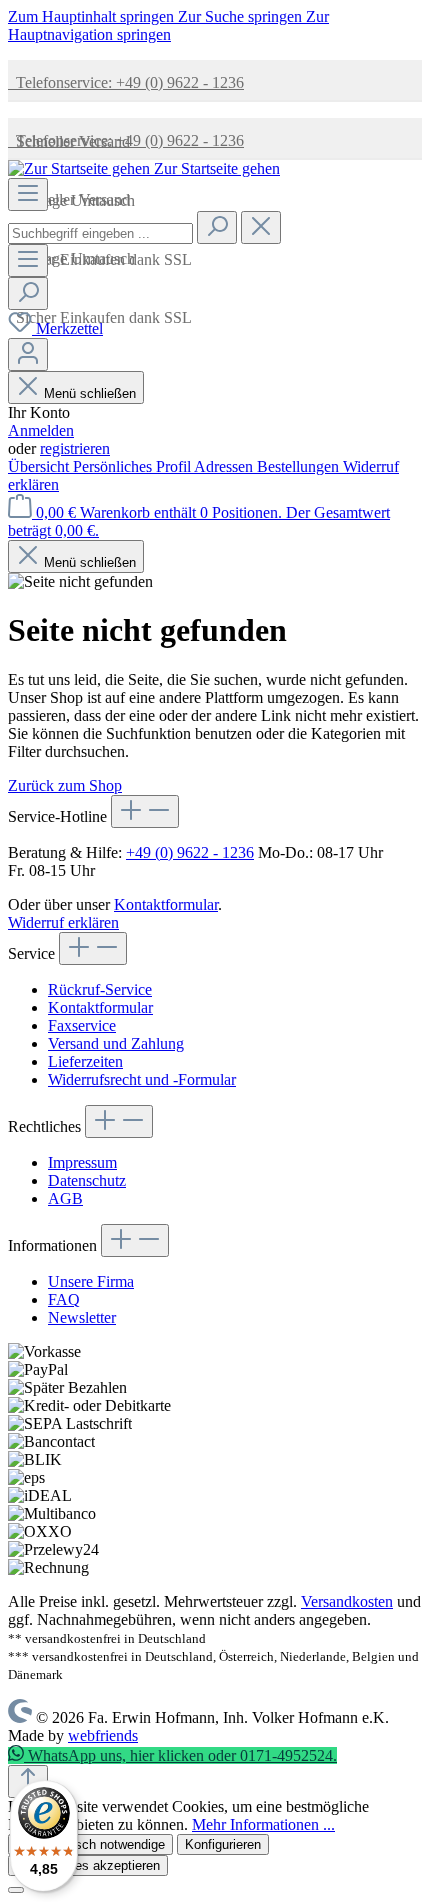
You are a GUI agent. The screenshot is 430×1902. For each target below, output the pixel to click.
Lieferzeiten (85, 1061)
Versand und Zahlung (116, 1043)
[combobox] (100, 233)
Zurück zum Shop (65, 785)
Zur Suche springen (242, 16)
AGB (65, 1198)
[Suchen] (217, 227)
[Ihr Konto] (28, 354)
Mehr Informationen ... (263, 1824)
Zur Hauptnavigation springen (168, 25)
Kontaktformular (166, 904)
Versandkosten (347, 1601)
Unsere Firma (91, 1281)
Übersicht (40, 466)
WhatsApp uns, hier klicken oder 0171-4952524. (180, 1755)
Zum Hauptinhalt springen (93, 16)
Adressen (225, 466)
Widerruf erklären (63, 922)
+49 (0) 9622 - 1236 (190, 852)
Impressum (82, 1162)
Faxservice (82, 1025)
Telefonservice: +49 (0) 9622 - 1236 (126, 82)
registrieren (75, 448)
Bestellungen (300, 466)
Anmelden (41, 430)
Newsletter (82, 1317)
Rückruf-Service (100, 989)
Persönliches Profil (133, 466)
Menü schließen (90, 393)
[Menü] (28, 194)
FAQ (64, 1299)
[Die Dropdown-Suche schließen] (261, 227)
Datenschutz (87, 1180)
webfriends (103, 1735)
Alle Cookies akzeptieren (88, 1865)
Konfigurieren (223, 1844)
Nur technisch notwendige (90, 1844)
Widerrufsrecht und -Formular (142, 1079)
